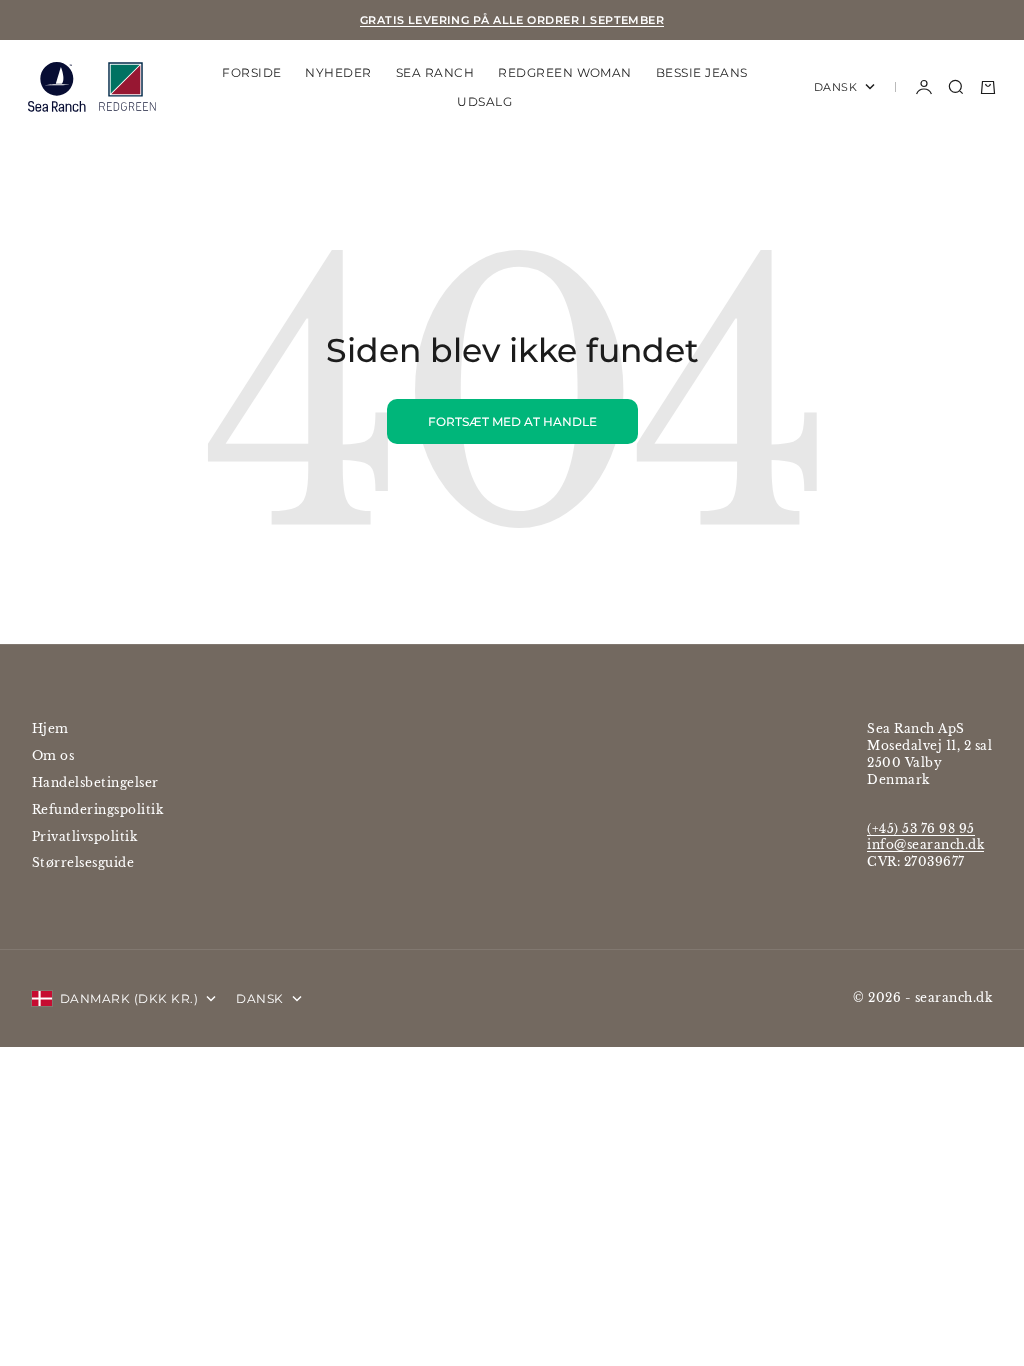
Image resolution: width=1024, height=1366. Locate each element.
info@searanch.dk (925, 844)
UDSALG (484, 101)
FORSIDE (251, 72)
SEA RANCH (435, 72)
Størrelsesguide (83, 862)
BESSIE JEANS (702, 72)
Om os (53, 755)
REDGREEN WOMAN (565, 72)
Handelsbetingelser (95, 782)
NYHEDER (338, 72)
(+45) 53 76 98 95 (920, 828)
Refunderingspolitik (97, 809)
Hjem (50, 728)
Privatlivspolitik (84, 836)
